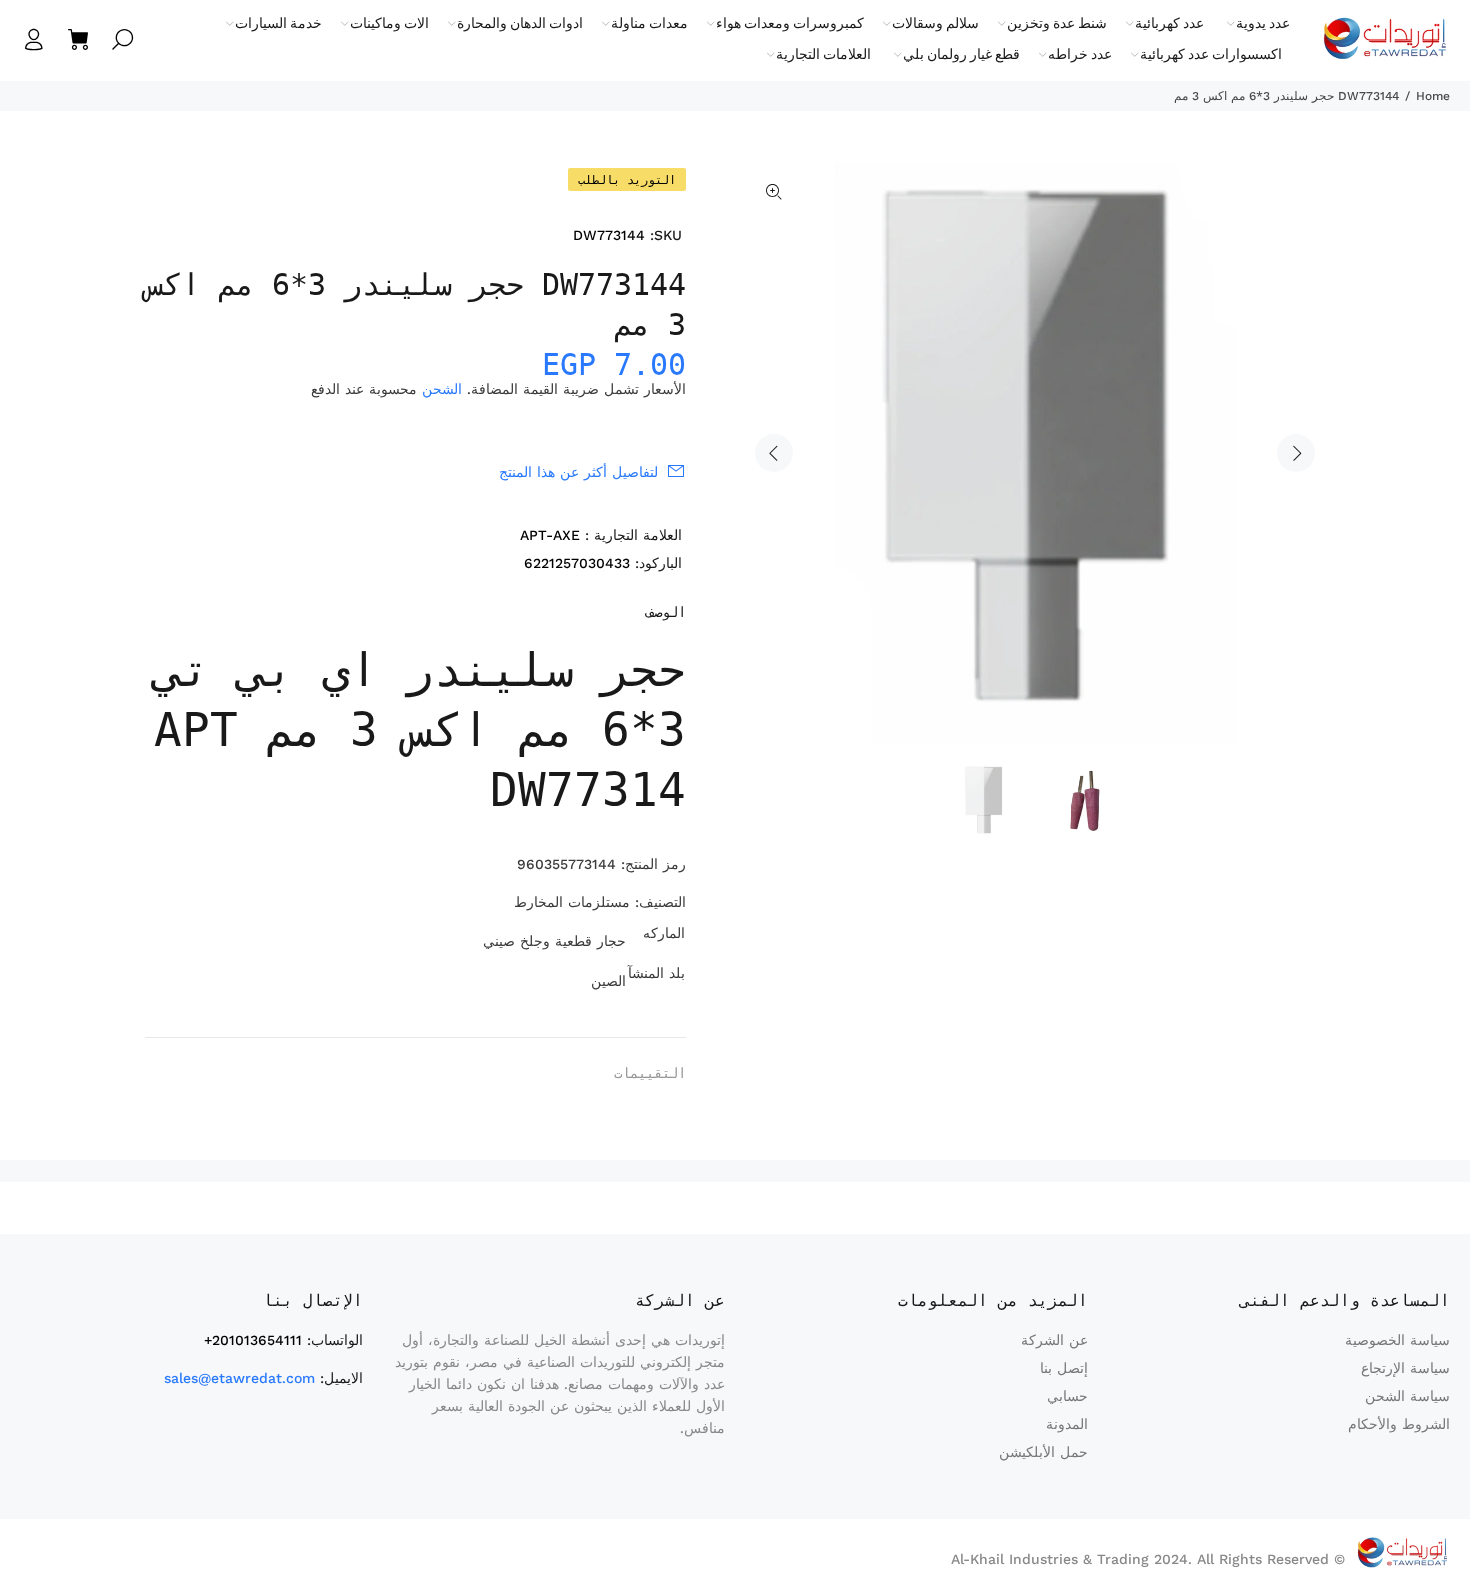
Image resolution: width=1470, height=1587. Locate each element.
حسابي (1067, 1396)
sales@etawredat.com (239, 1378)
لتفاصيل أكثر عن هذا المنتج (578, 472)
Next (1296, 453)
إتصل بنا (1064, 1368)
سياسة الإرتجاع (1405, 1368)
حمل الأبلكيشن (1043, 1452)
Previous (774, 453)
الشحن (442, 389)
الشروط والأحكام (1399, 1424)
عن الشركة (1054, 1340)
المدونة (1067, 1424)
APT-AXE (550, 535)
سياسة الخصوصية (1397, 1340)
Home (1433, 96)
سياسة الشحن (1407, 1396)
